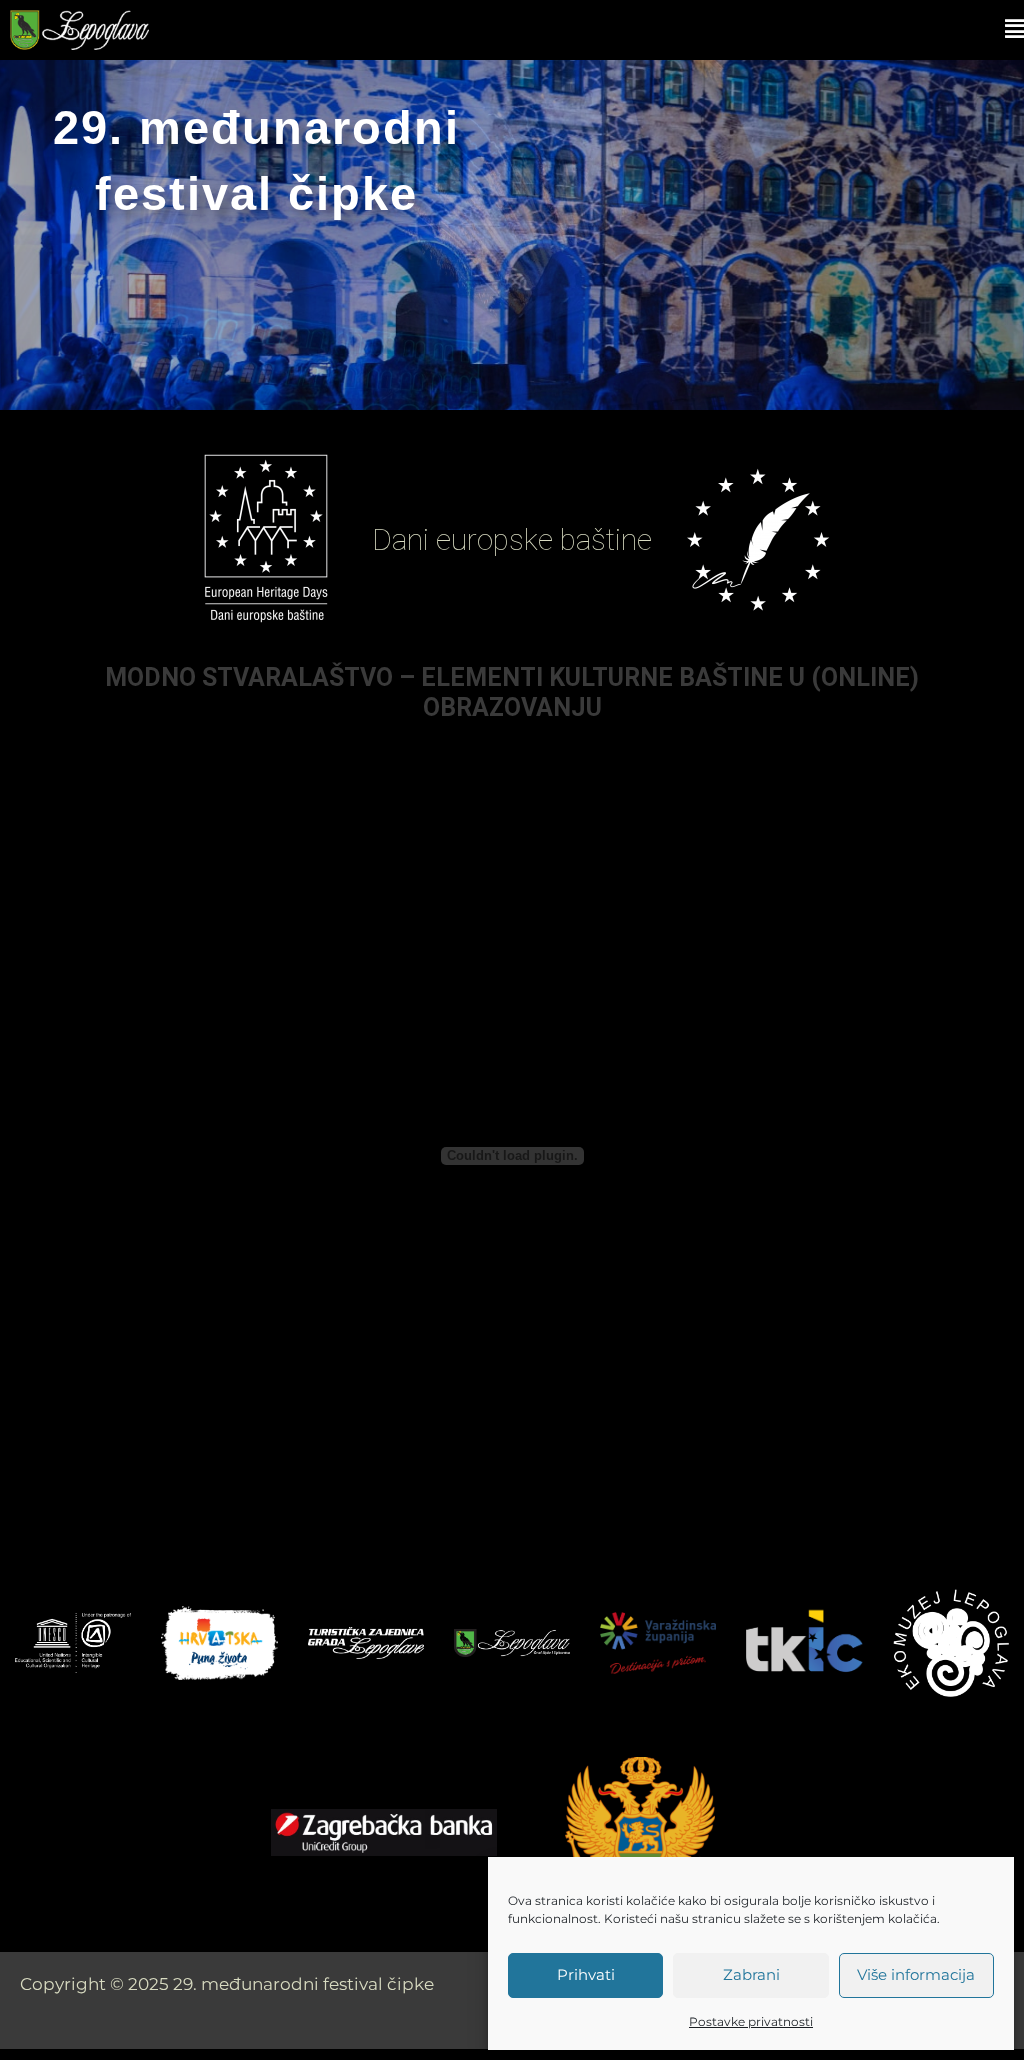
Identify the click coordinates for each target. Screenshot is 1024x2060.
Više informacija (916, 1974)
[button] (614, 29)
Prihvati (586, 1974)
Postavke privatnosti (751, 2021)
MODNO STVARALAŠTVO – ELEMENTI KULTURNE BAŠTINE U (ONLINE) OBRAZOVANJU (512, 692)
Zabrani (751, 1974)
